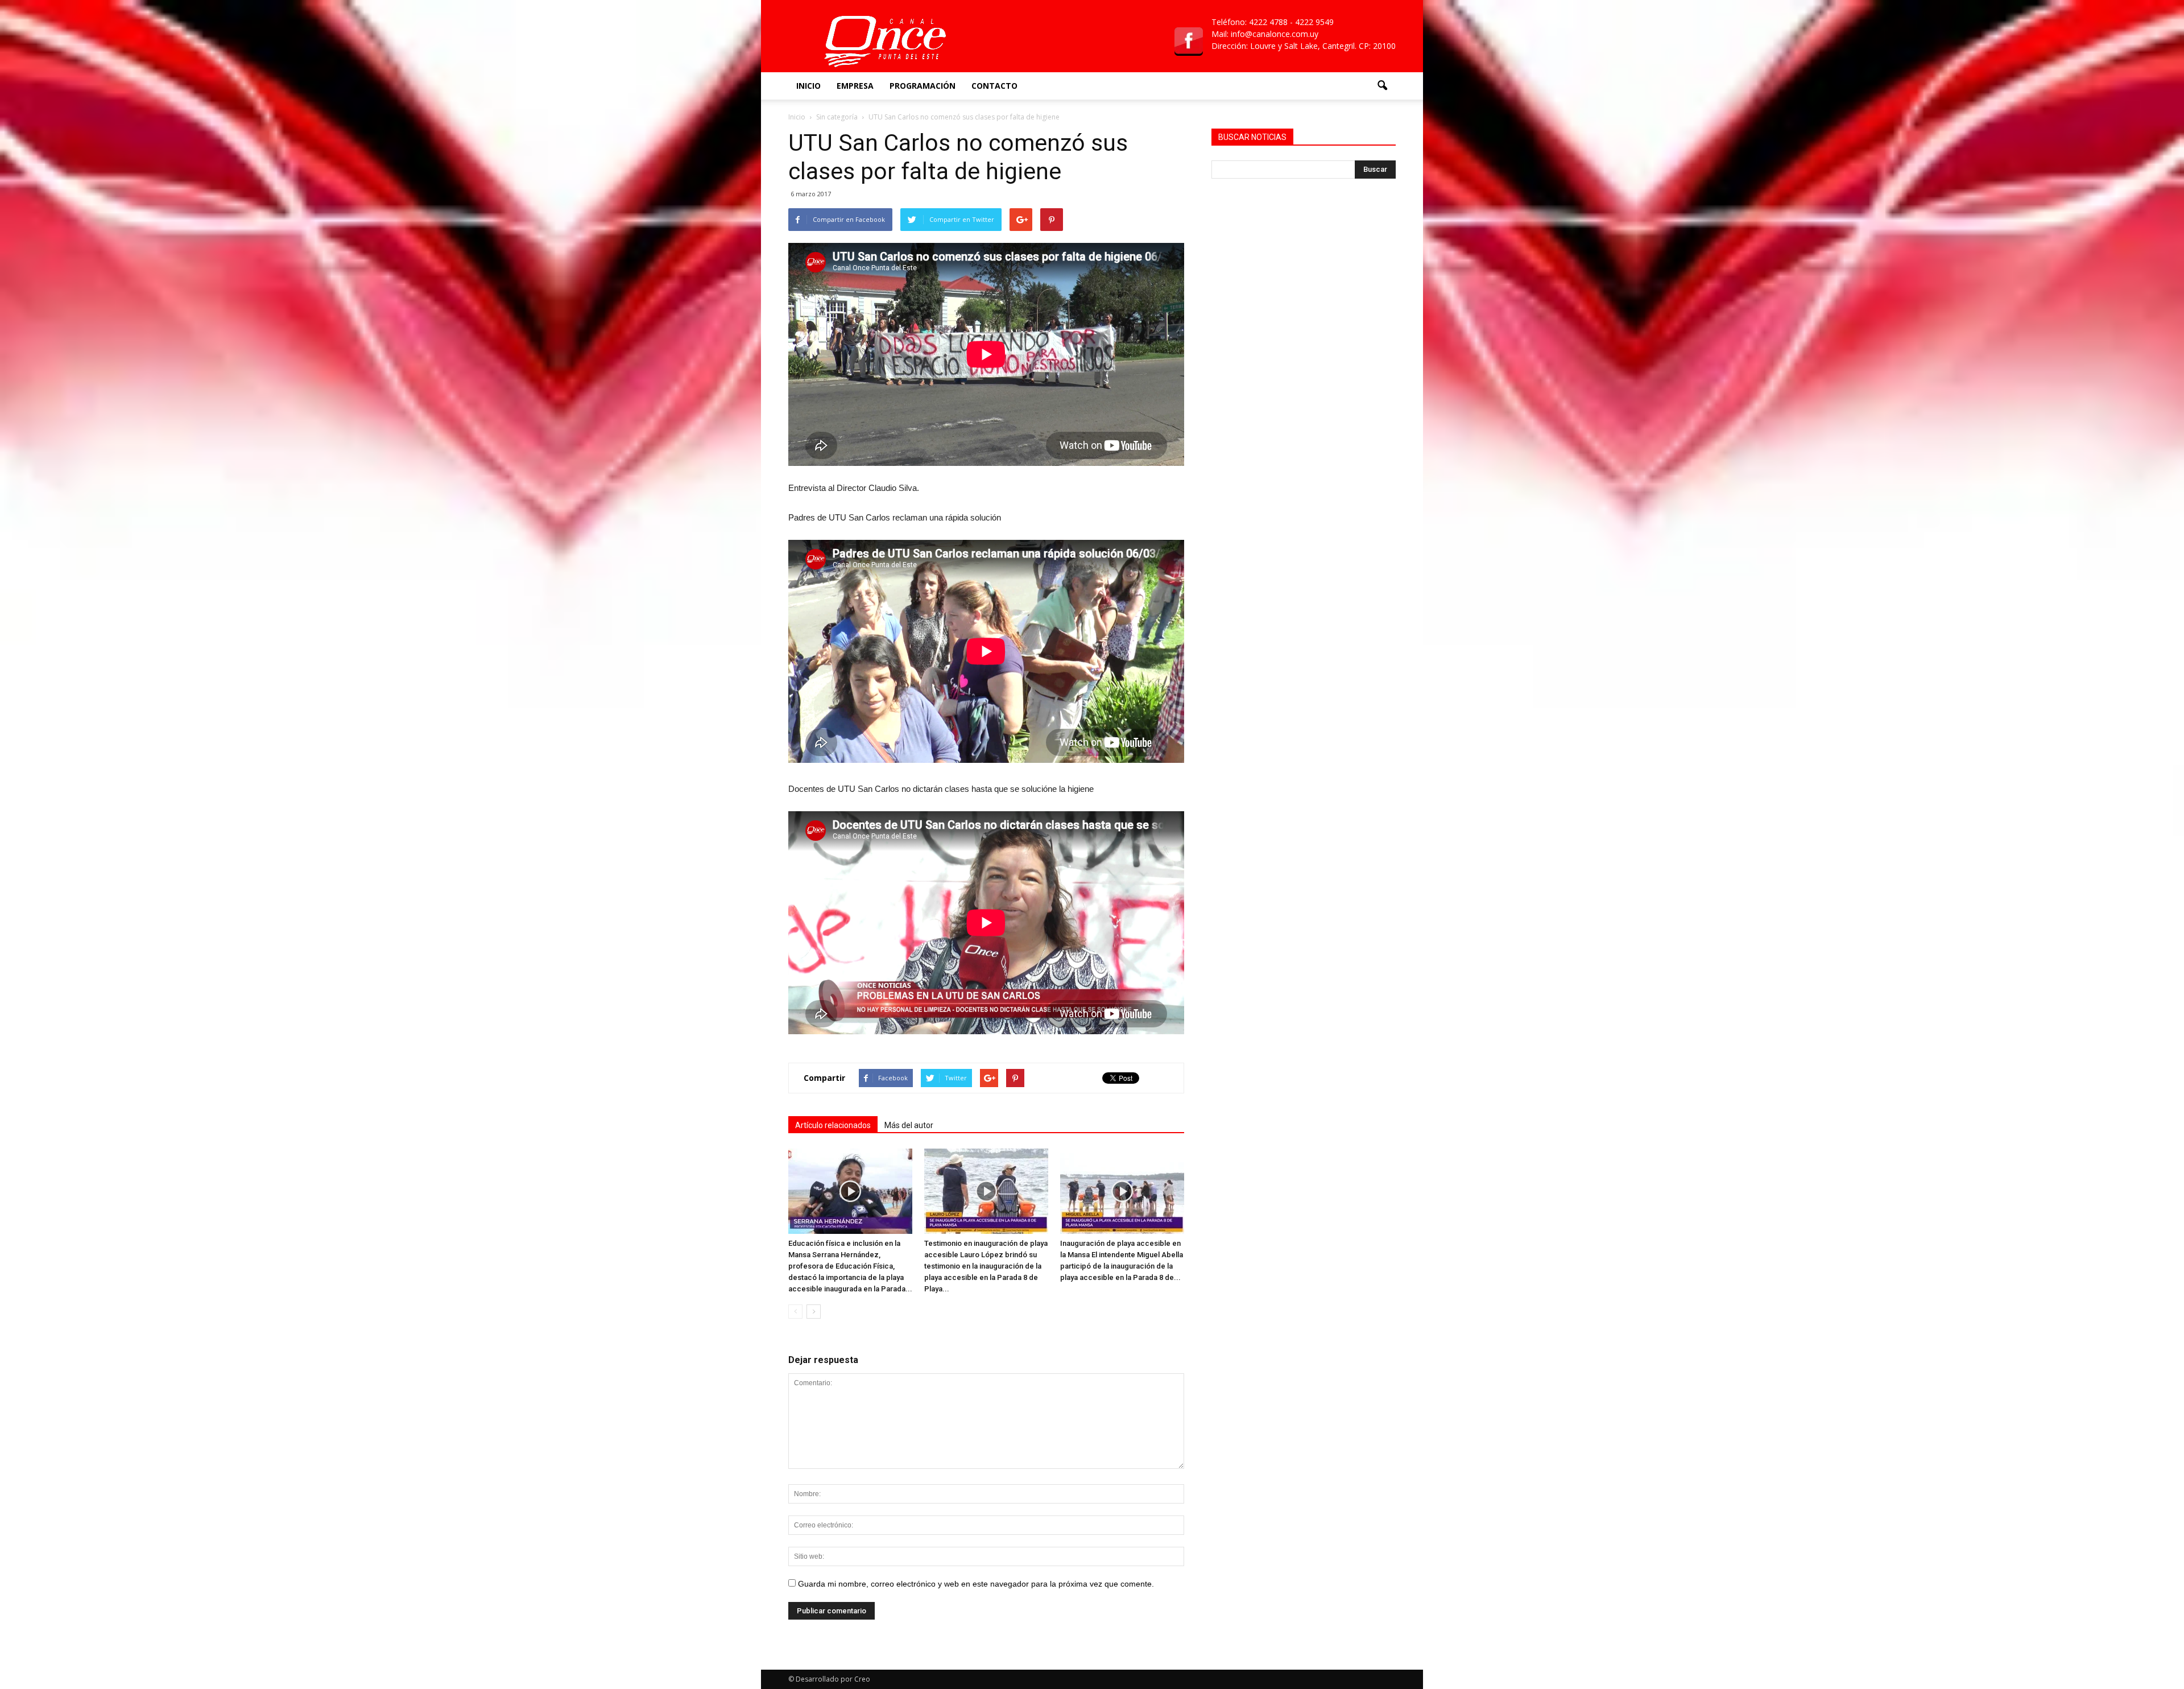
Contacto (994, 86)
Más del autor (909, 1125)
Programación (923, 86)
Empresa (855, 86)
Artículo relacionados (833, 1125)
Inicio (808, 86)
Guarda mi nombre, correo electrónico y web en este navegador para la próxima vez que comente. (976, 1584)
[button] (1382, 86)
